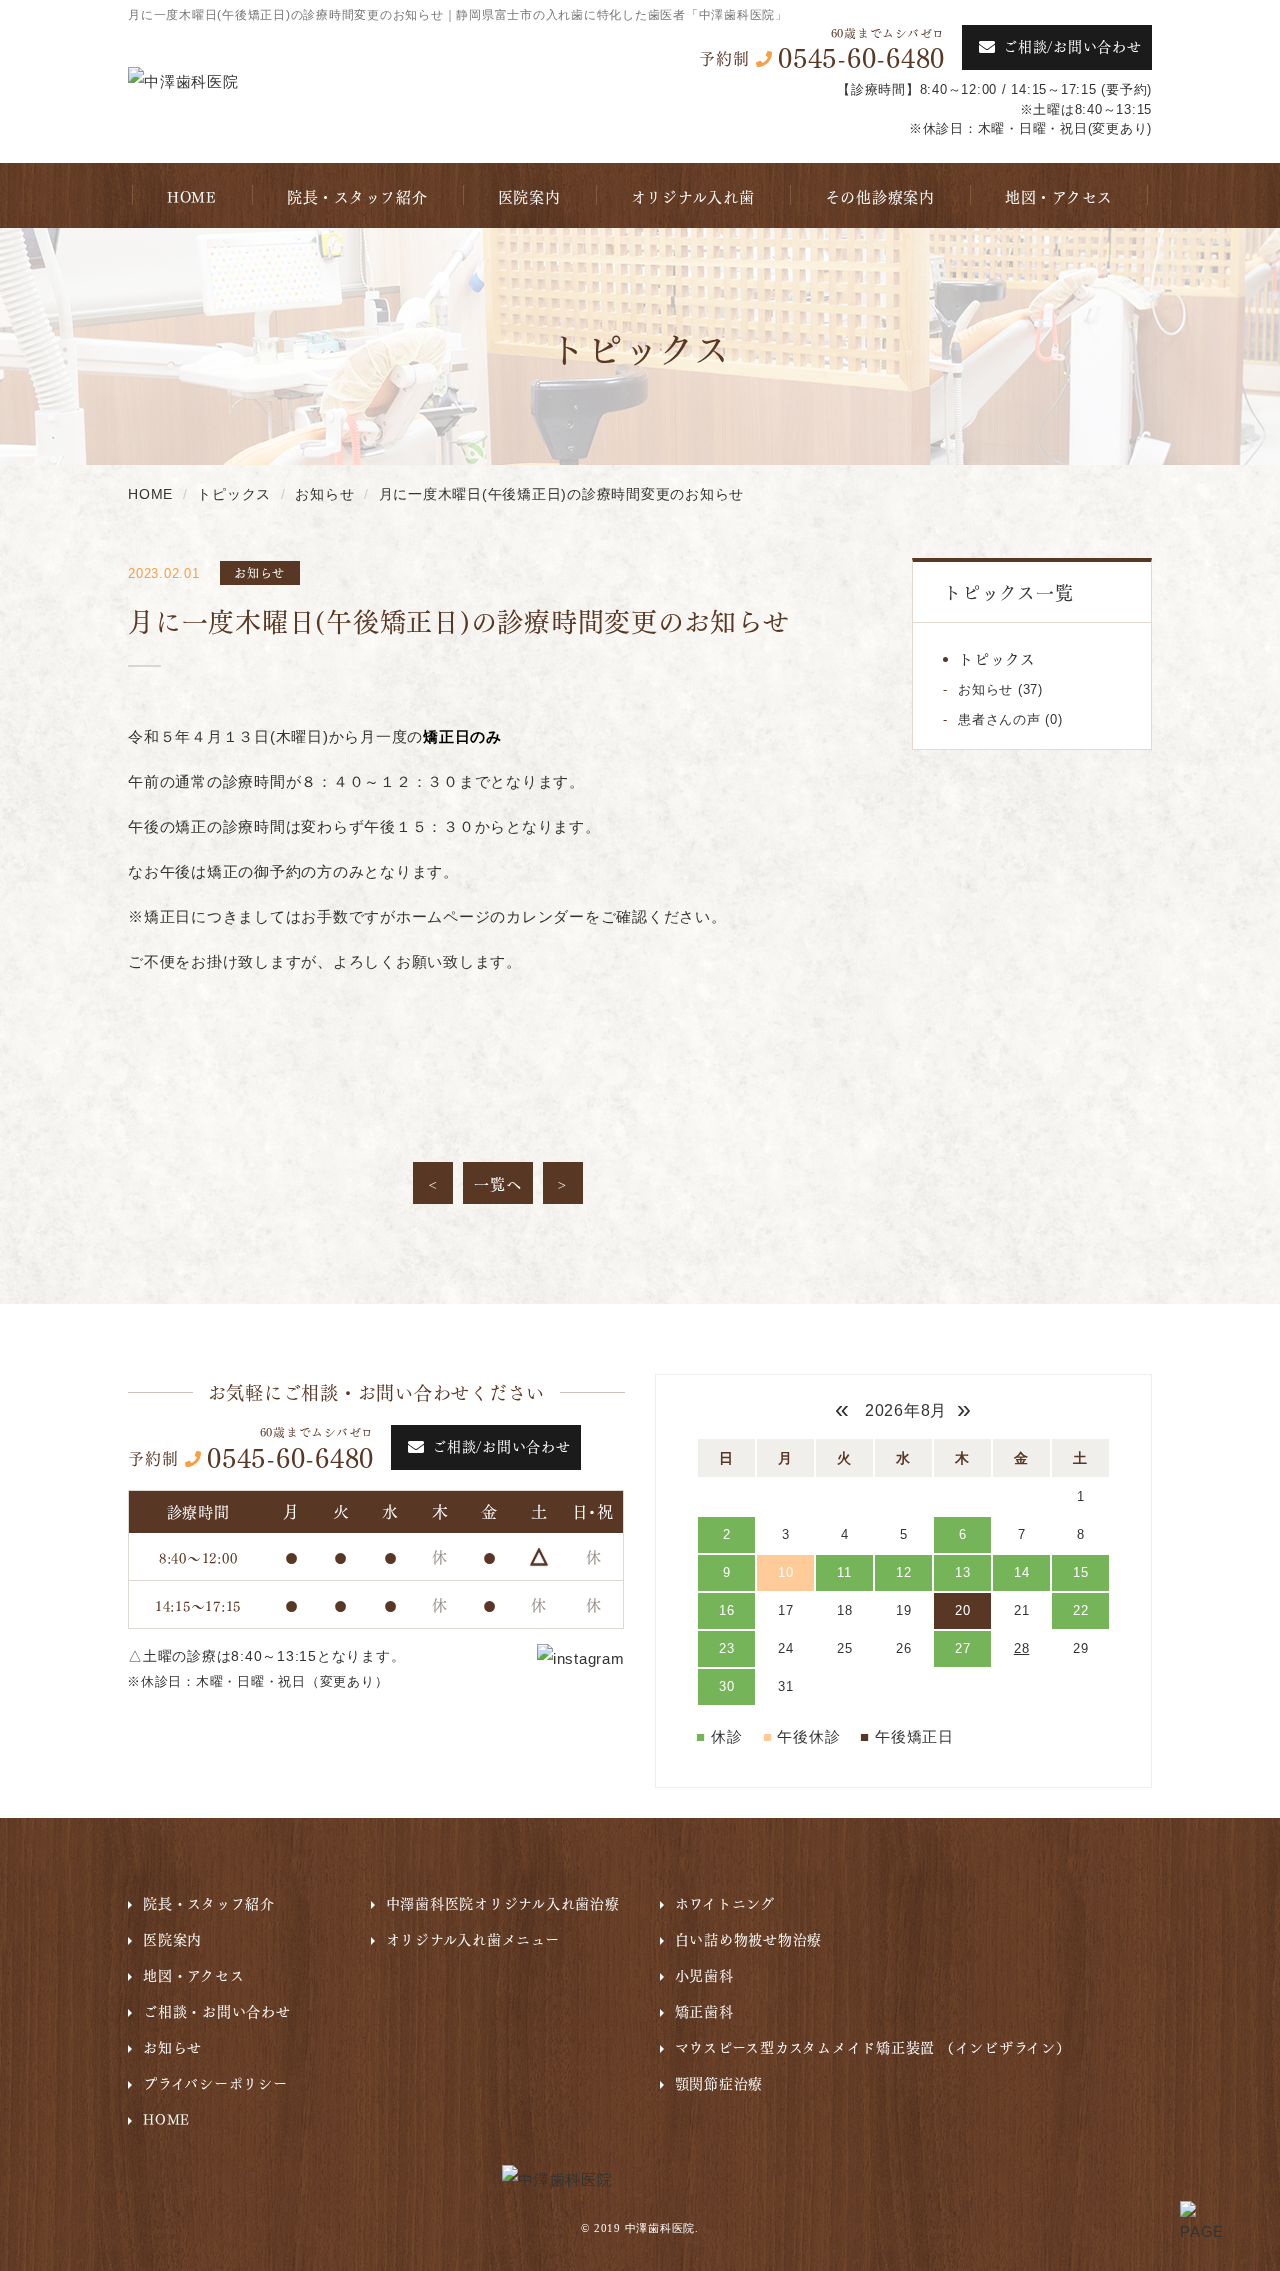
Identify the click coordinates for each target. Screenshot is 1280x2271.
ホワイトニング (725, 1902)
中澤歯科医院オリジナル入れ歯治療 (503, 1902)
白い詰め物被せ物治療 (749, 1938)
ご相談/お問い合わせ (1072, 45)
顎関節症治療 (719, 2082)
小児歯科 (704, 1974)
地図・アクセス (1059, 196)
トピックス (997, 658)
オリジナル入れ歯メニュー (473, 1938)
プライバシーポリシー (215, 2082)
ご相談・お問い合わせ (217, 2010)
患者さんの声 (999, 719)
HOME (192, 196)
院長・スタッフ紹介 (357, 196)
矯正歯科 (704, 2010)
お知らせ (985, 689)
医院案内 (529, 196)
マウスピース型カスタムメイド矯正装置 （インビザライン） (873, 2046)
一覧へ (497, 1183)
